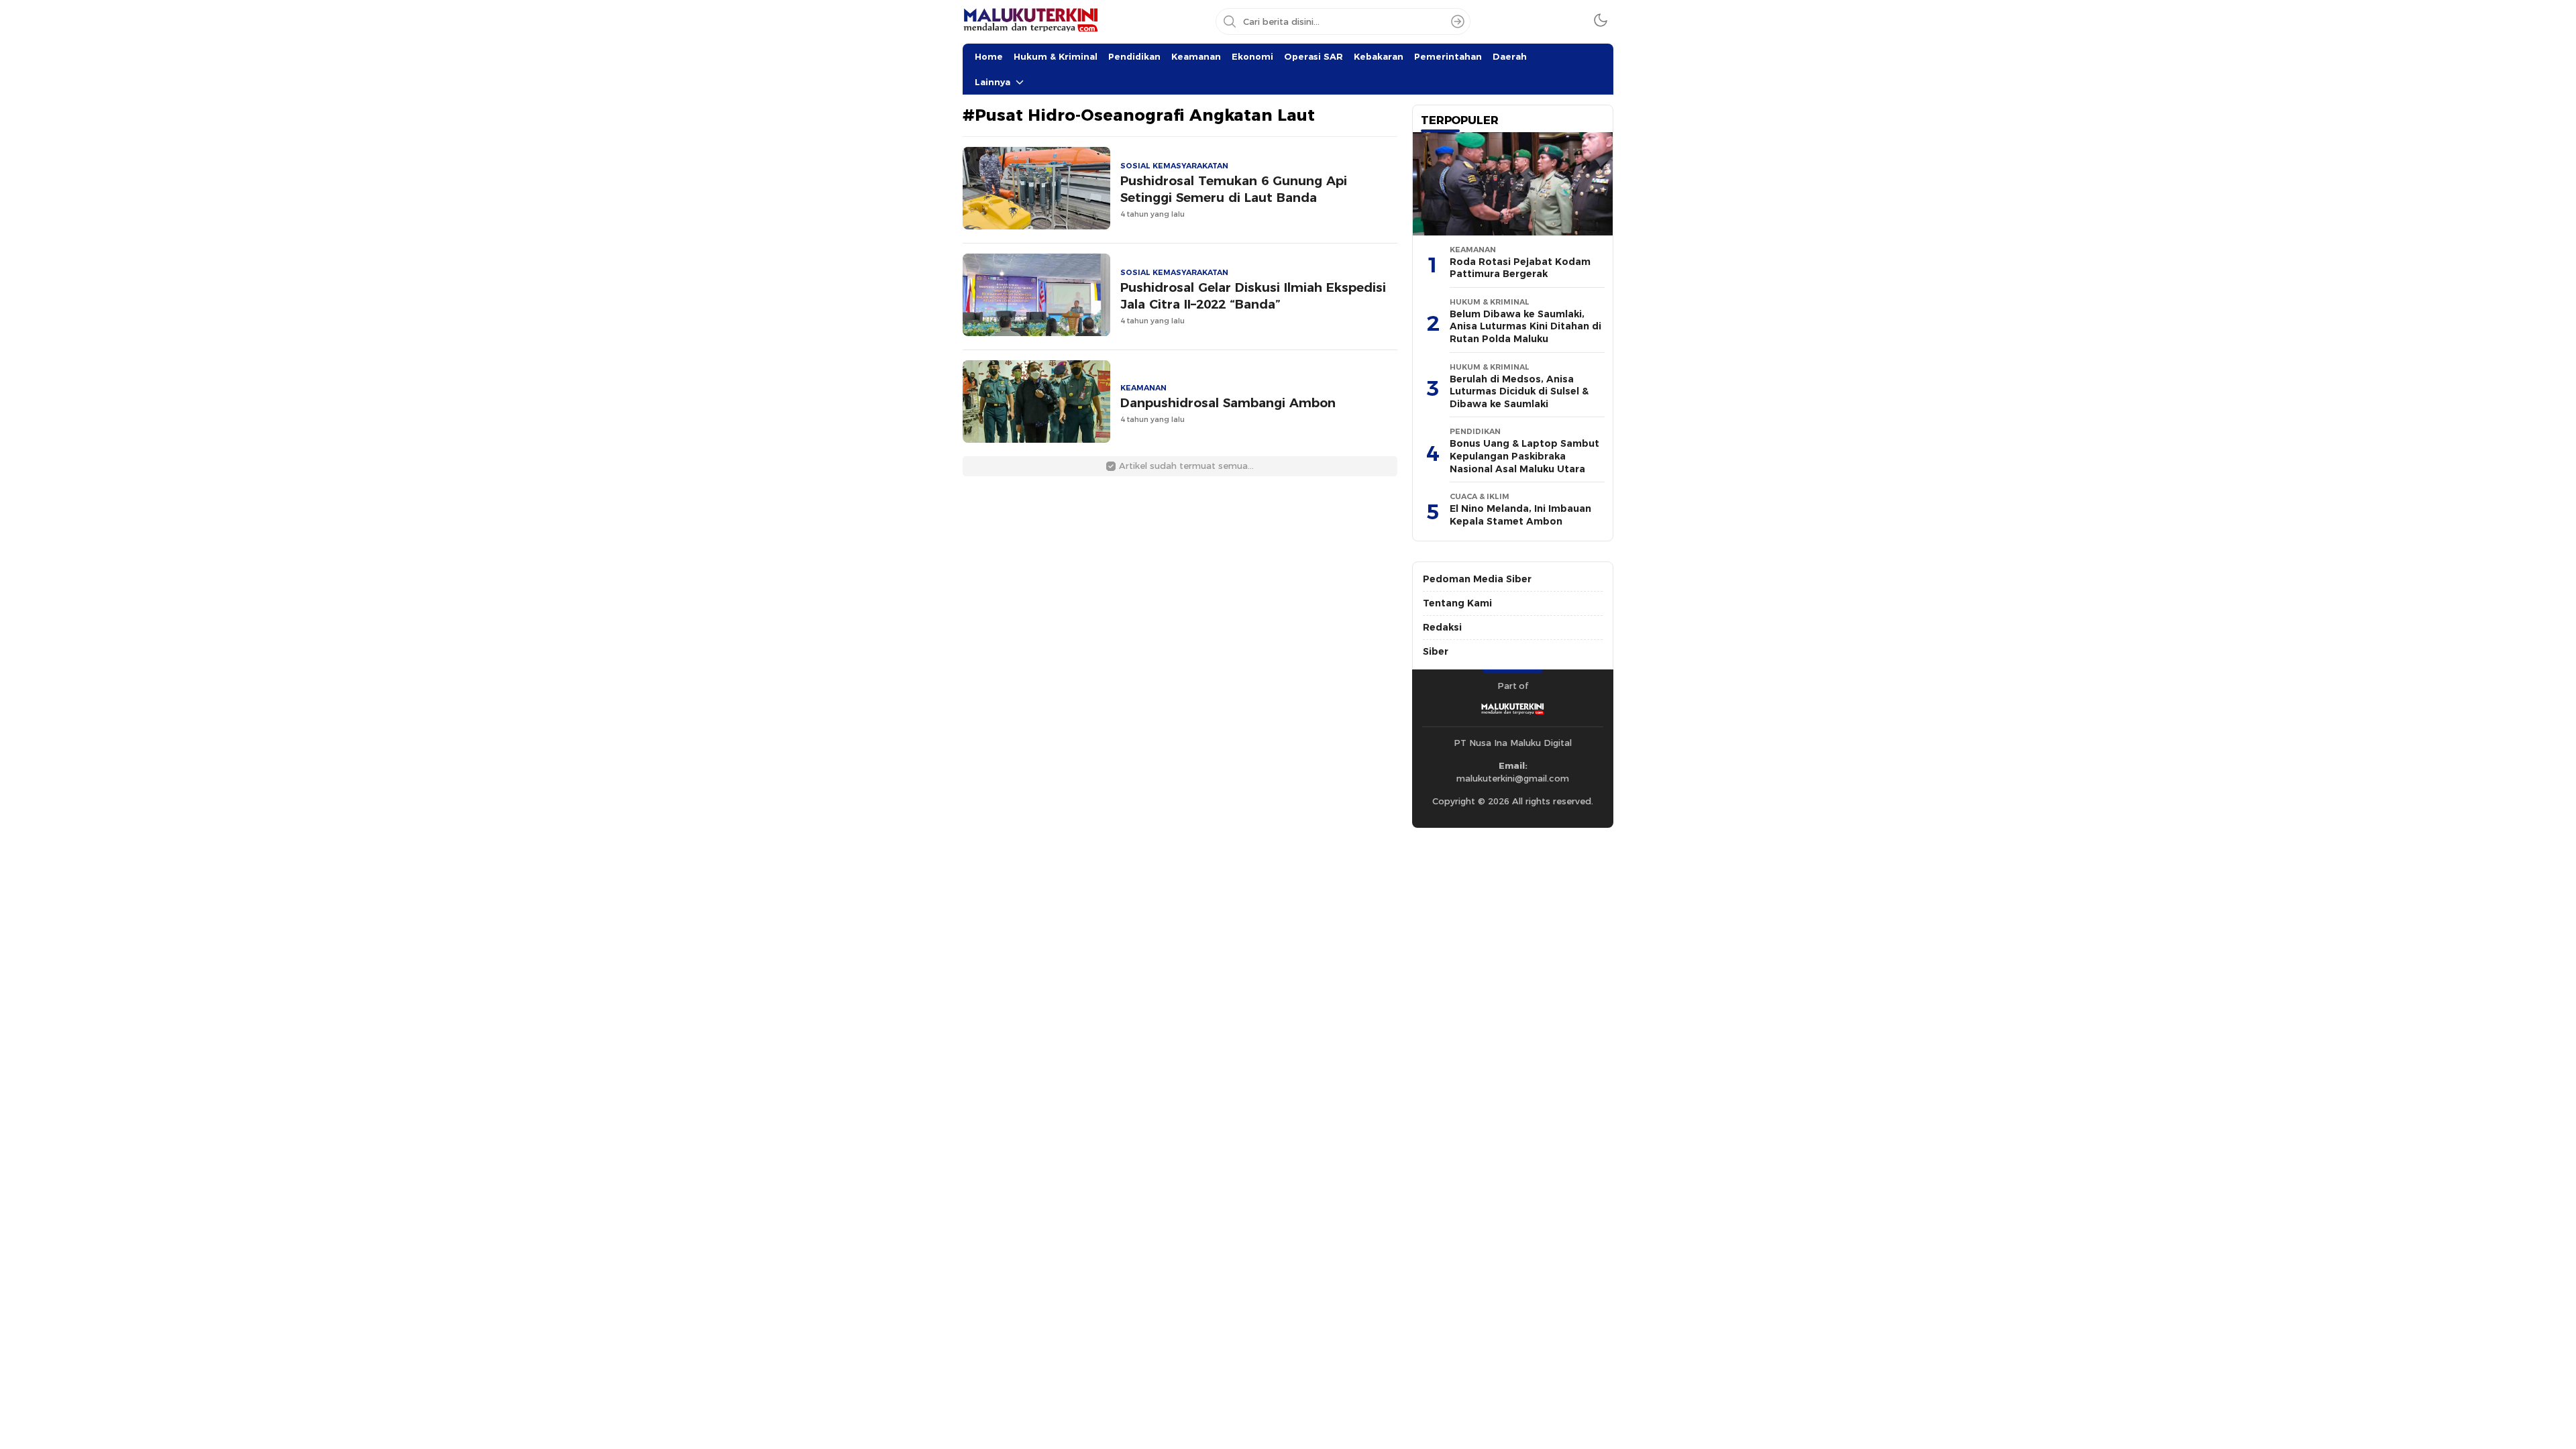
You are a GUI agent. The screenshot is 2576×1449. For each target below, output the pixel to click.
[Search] (1458, 21)
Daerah (1510, 56)
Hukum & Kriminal (1056, 56)
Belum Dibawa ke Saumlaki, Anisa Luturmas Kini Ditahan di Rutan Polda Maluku (1525, 326)
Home (989, 56)
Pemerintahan (1448, 56)
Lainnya (992, 82)
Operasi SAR (1313, 56)
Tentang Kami (1457, 603)
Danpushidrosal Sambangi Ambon (1228, 403)
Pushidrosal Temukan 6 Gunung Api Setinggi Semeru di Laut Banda (1234, 189)
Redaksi (1442, 627)
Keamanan (1196, 56)
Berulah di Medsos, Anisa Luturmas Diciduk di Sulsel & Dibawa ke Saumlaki (1519, 391)
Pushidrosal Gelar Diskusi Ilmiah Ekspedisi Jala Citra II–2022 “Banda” (1253, 296)
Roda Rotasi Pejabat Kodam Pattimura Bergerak (1520, 268)
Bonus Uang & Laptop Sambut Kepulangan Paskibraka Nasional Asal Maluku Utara (1524, 456)
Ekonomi (1252, 56)
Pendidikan (1134, 56)
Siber (1436, 651)
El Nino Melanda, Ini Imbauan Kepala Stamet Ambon (1520, 515)
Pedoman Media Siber (1477, 579)
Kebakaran (1379, 56)
